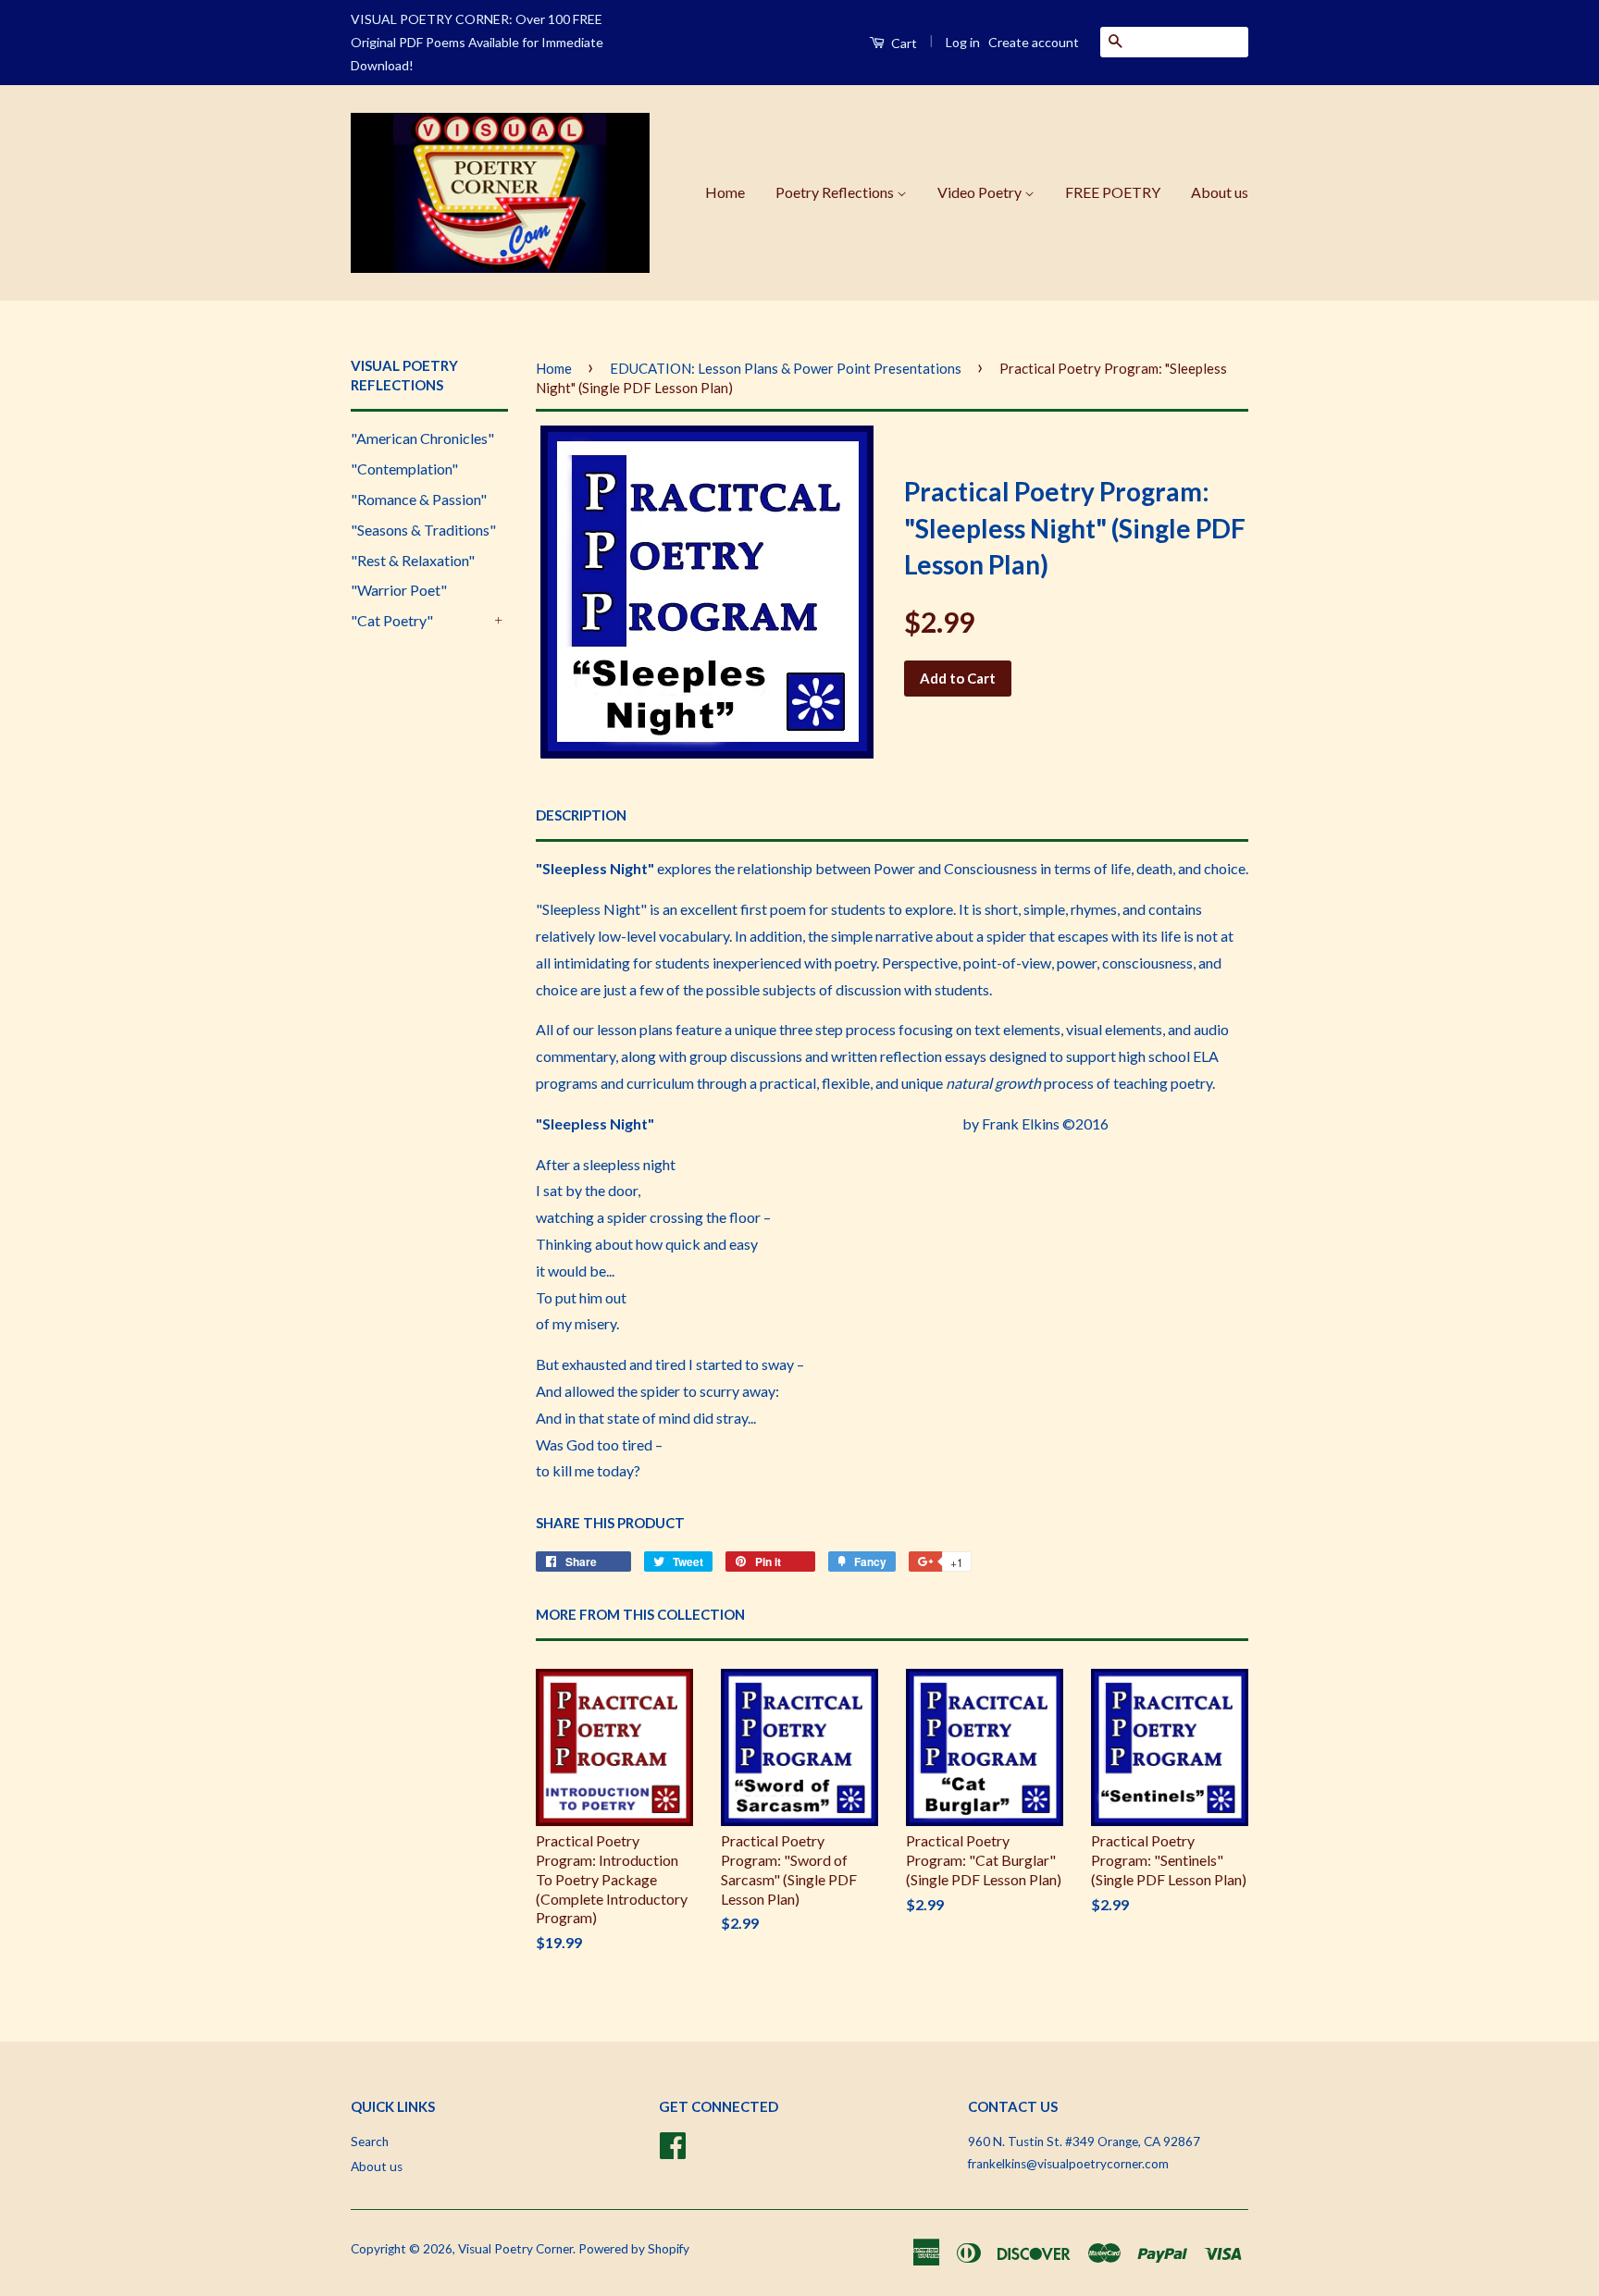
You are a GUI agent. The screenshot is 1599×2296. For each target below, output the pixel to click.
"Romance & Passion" (419, 499)
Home (725, 192)
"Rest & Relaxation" (413, 560)
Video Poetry (981, 192)
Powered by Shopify (634, 2249)
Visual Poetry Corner (515, 2249)
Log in (963, 42)
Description (581, 815)
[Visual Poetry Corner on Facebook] (673, 2142)
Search (370, 2142)
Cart (903, 43)
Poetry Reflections (836, 192)
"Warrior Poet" (399, 590)
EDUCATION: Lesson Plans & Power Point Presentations (786, 368)
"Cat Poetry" (392, 620)
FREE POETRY (1113, 192)
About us (1220, 192)
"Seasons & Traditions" (423, 530)
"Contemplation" (404, 469)
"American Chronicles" (422, 438)
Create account (1034, 42)
